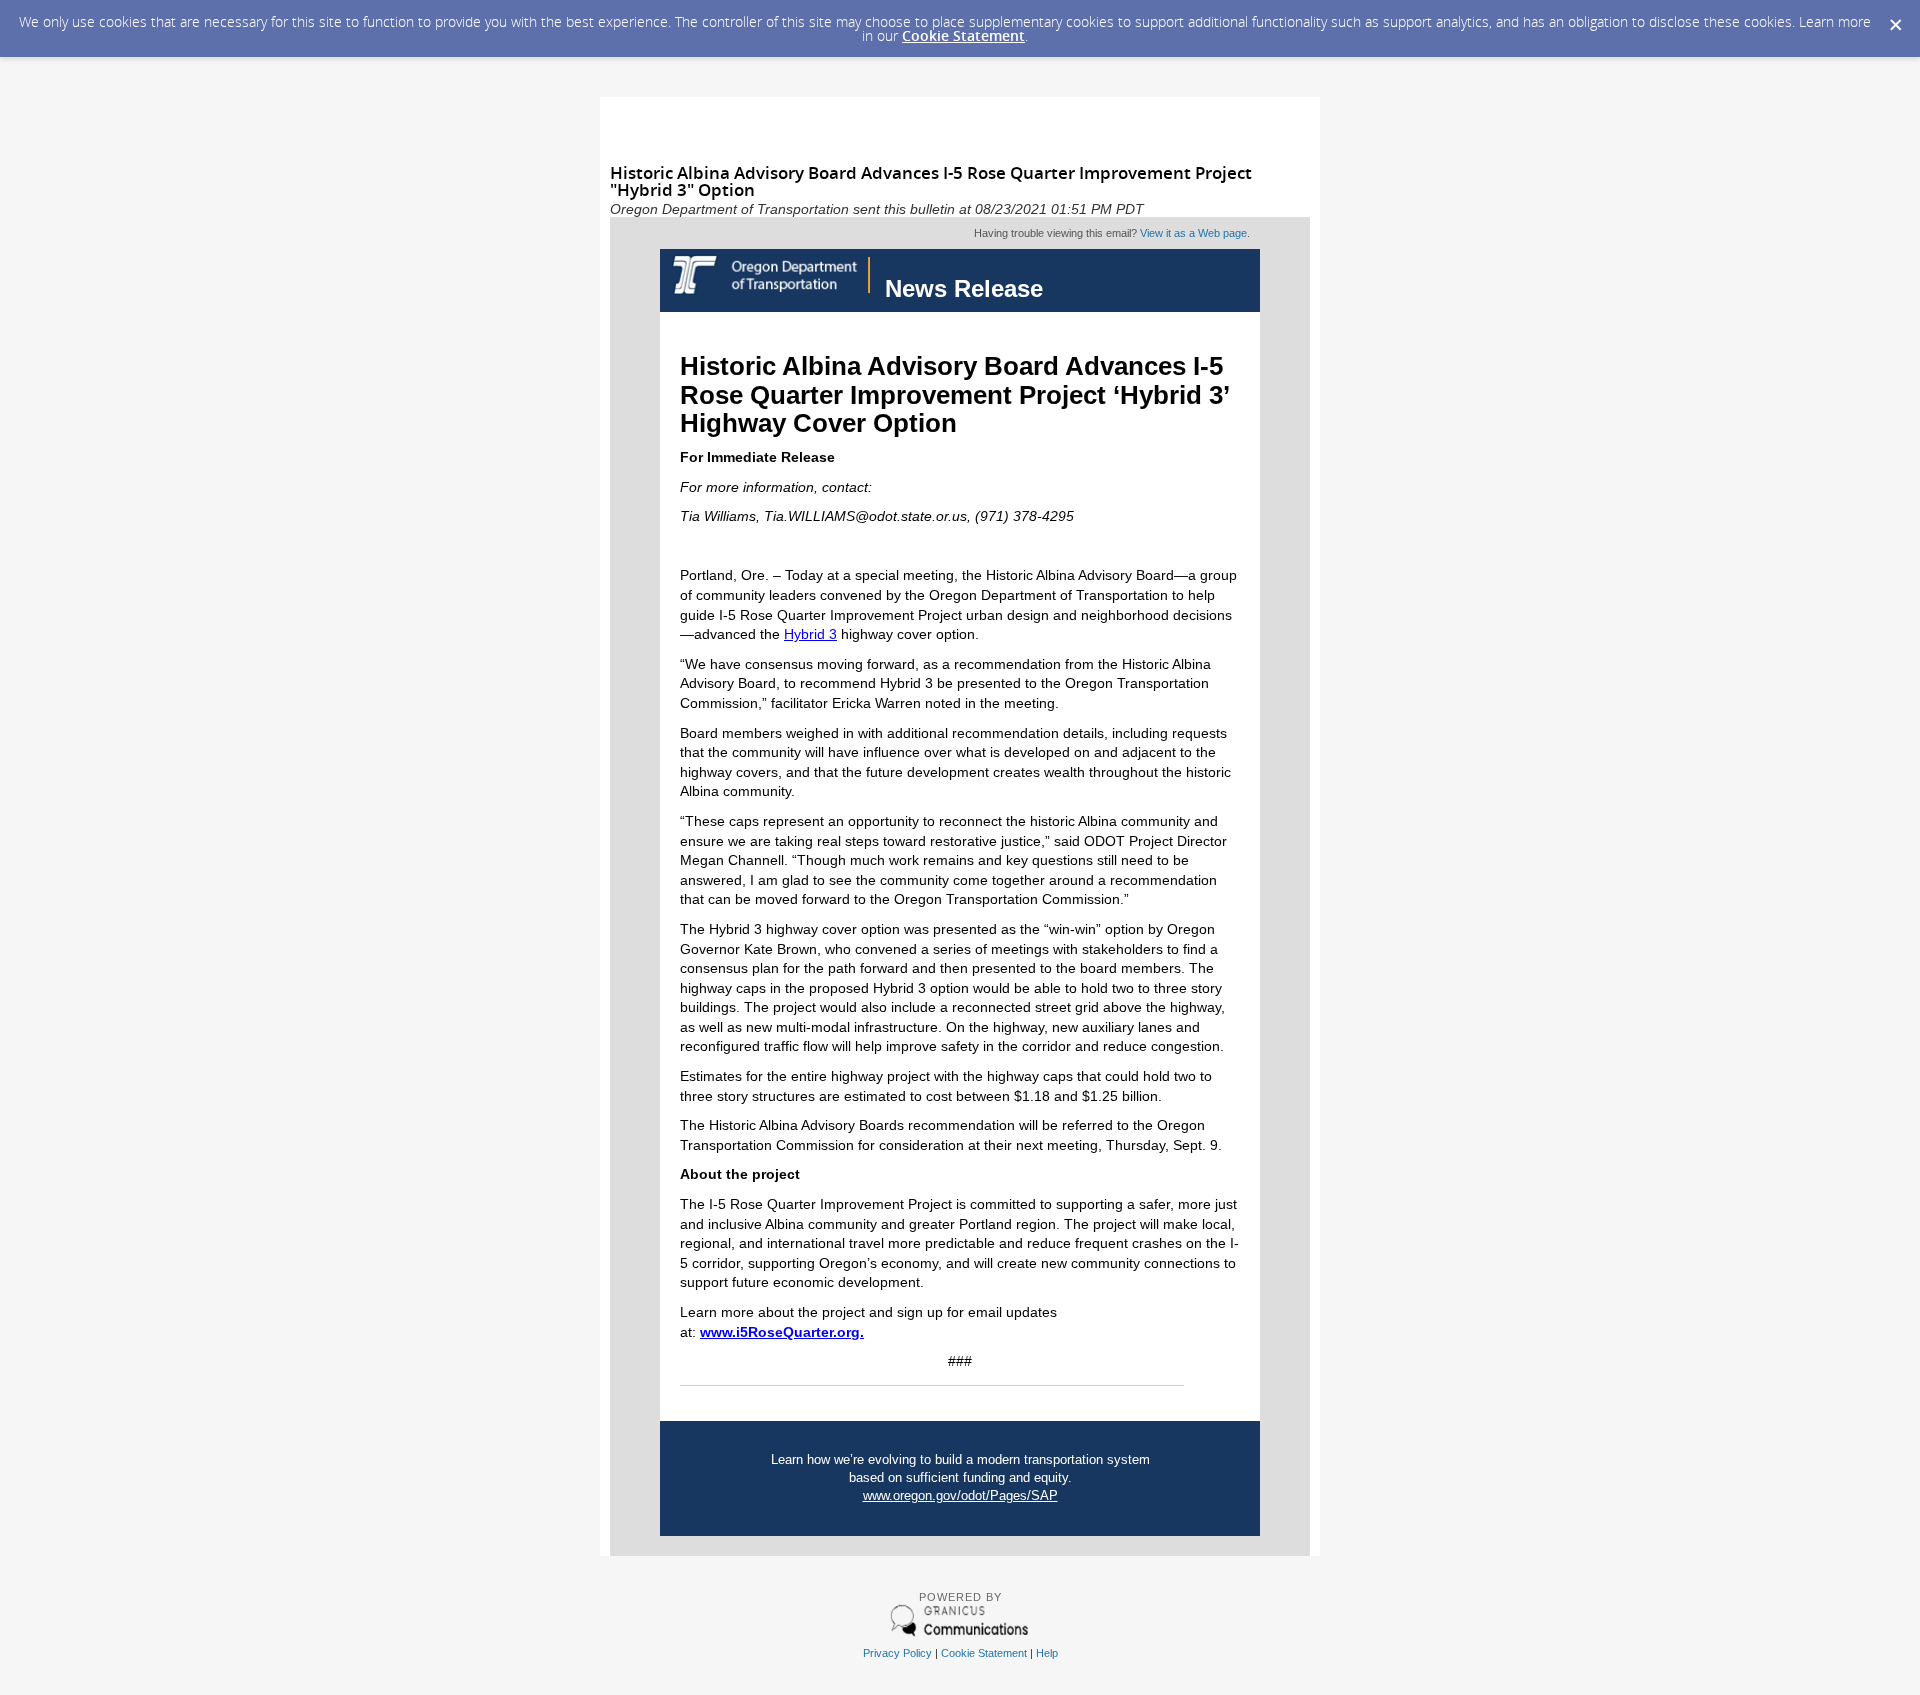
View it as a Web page (1193, 233)
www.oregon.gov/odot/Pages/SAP (960, 1495)
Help (1047, 1653)
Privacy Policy (897, 1653)
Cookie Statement (963, 35)
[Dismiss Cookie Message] (1895, 19)
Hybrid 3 (810, 634)
